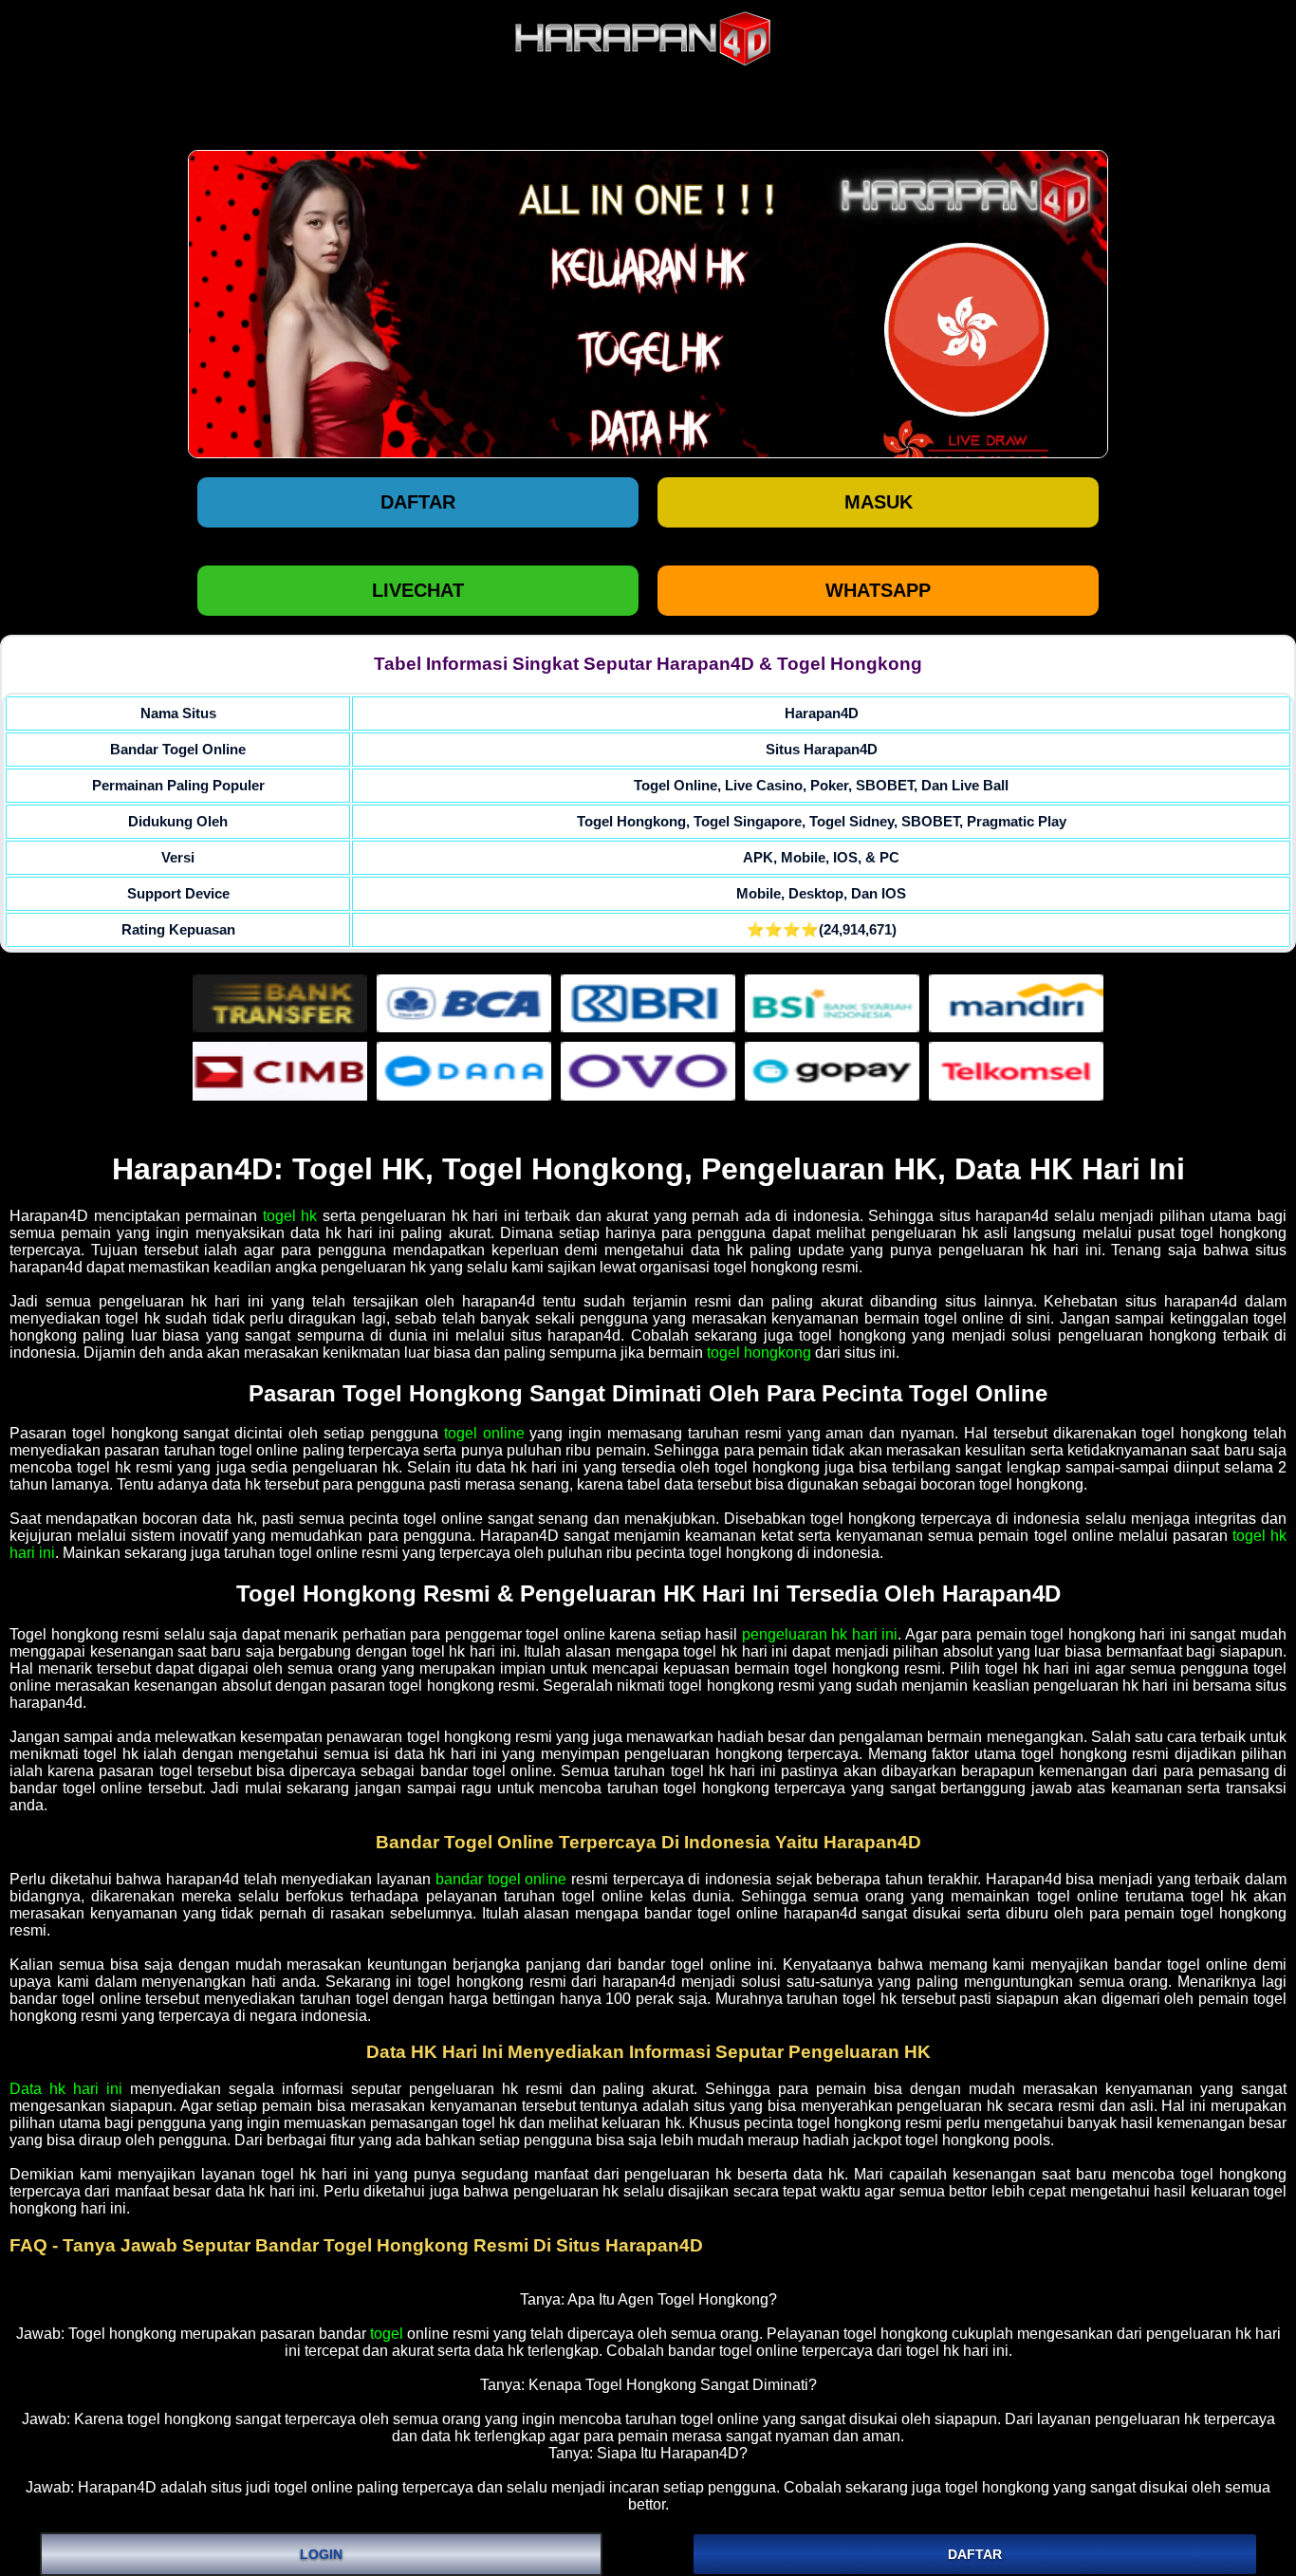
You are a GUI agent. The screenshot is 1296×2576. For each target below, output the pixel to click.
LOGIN (321, 2554)
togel (387, 2334)
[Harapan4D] (648, 304)
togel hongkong (759, 1353)
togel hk (290, 1216)
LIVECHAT (418, 590)
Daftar (418, 502)
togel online (484, 1433)
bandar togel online (501, 1879)
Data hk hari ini (66, 2089)
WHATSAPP (878, 590)
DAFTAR (975, 2554)
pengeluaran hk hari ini (820, 1634)
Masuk (879, 502)
